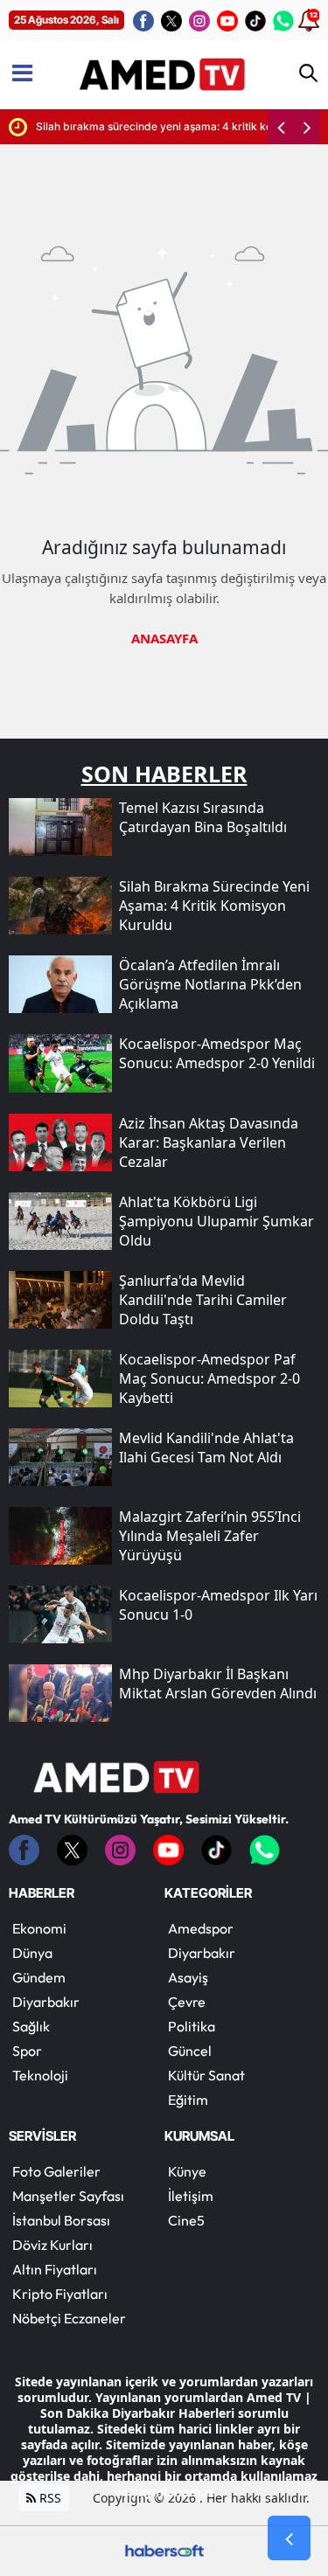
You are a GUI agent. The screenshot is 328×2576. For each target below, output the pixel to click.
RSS (49, 2498)
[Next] (307, 127)
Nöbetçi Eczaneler (69, 2318)
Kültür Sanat (206, 2075)
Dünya (32, 1953)
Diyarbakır (46, 2002)
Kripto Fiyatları (60, 2294)
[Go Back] (289, 2538)
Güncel (190, 2051)
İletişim (191, 2196)
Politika (192, 2026)
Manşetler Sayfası (68, 2196)
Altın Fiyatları (55, 2269)
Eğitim (188, 2100)
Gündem (39, 1977)
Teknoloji (40, 2075)
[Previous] (281, 127)
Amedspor (201, 1928)
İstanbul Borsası (61, 2220)
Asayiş (188, 1977)
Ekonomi (39, 1928)
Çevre (187, 2002)
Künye (187, 2171)
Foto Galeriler (56, 2171)
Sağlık (31, 2026)
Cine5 (186, 2220)
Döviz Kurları (52, 2245)
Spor (27, 2051)
